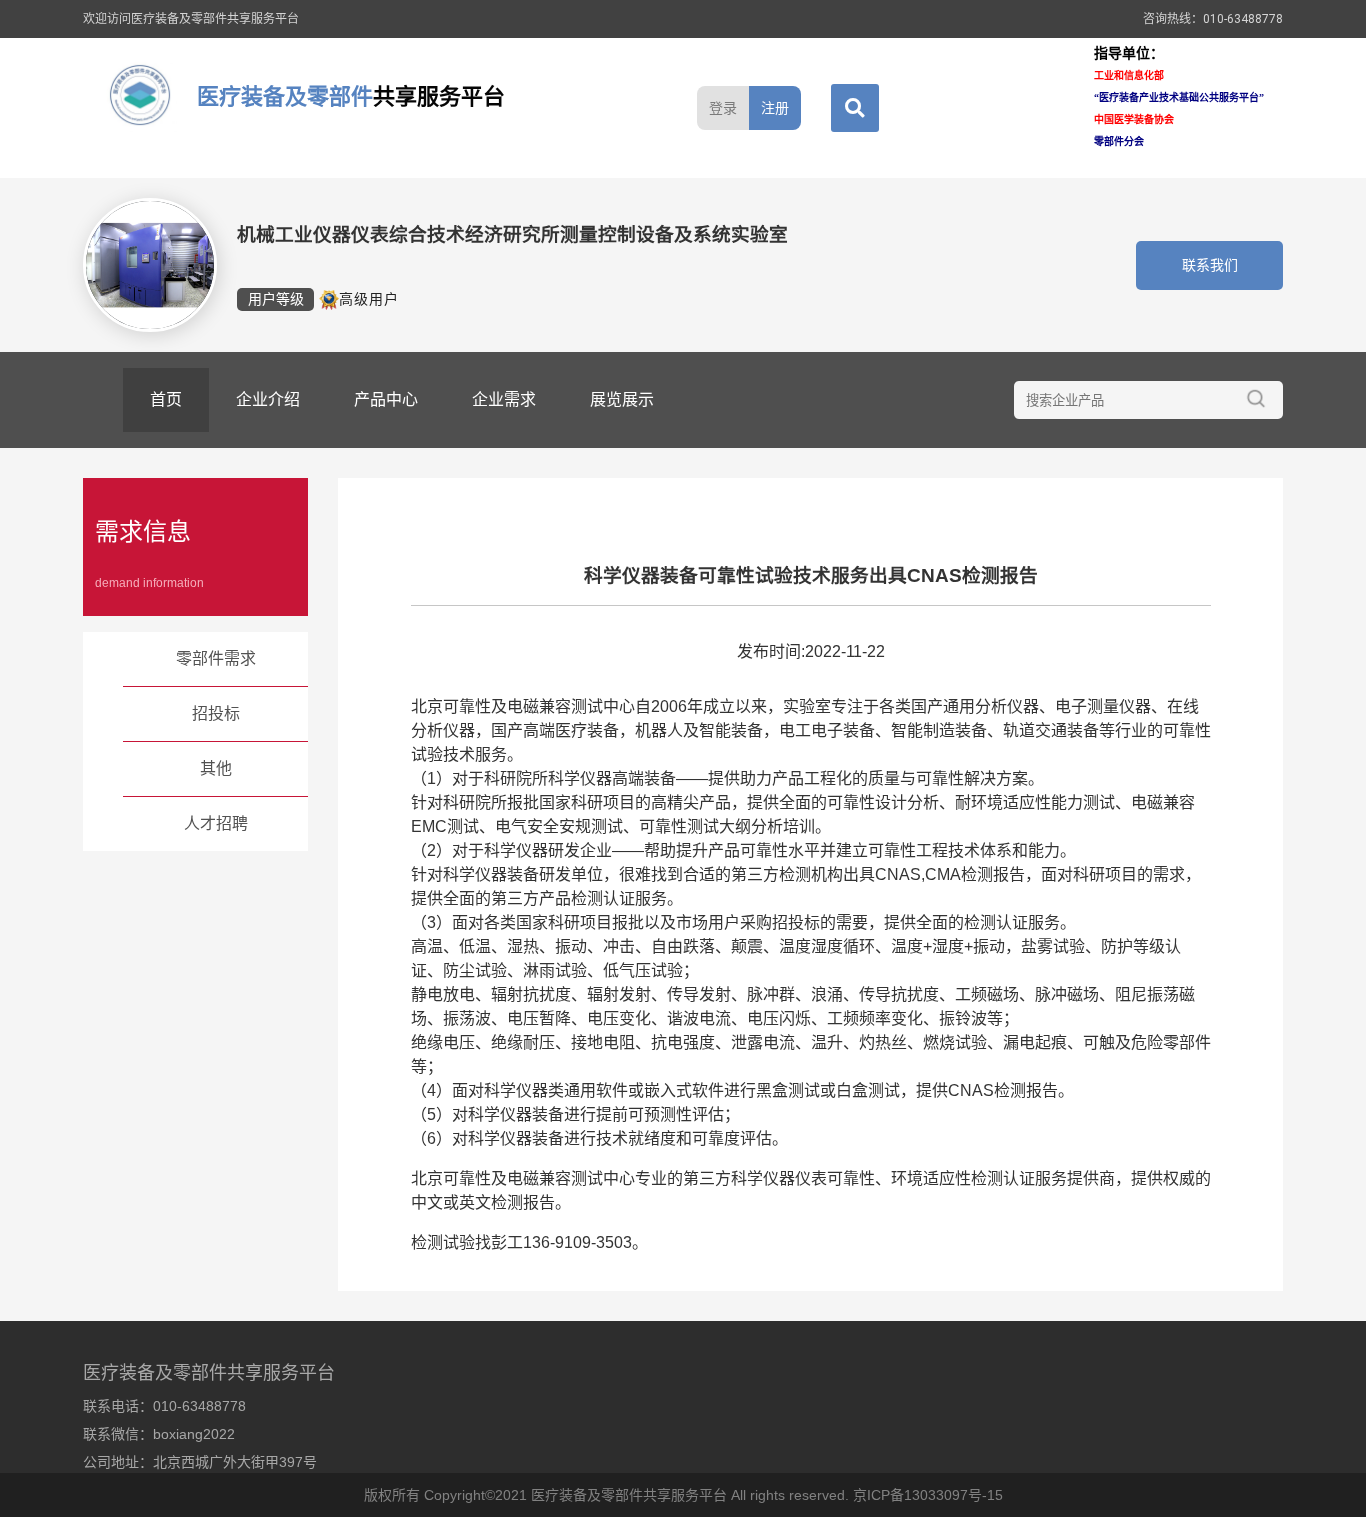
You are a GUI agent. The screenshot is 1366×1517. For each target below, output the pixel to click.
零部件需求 (216, 658)
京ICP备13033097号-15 (928, 1495)
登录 (723, 108)
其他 (216, 768)
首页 (166, 399)
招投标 (216, 713)
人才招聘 (216, 823)
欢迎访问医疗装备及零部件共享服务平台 (191, 19)
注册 (775, 108)
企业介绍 (268, 399)
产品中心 (386, 399)
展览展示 (622, 399)
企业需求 (504, 399)
